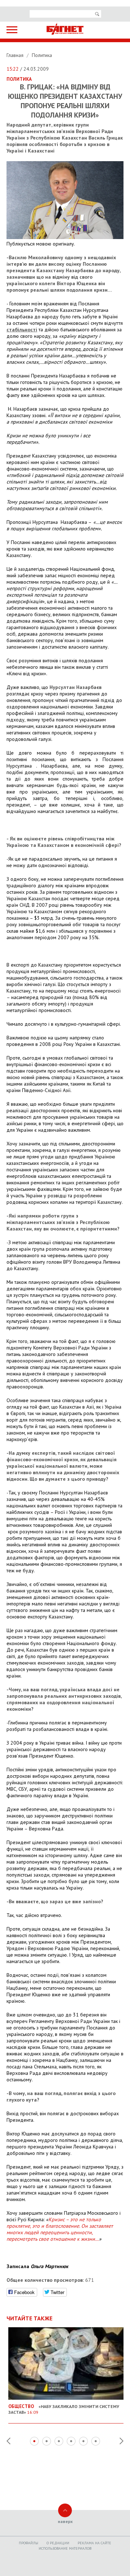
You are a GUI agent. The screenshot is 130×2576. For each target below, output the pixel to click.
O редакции (58, 2543)
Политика (42, 55)
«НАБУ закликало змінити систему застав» (64, 2409)
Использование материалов (65, 2548)
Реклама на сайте (94, 2543)
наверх (65, 2521)
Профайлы (29, 2543)
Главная (16, 55)
